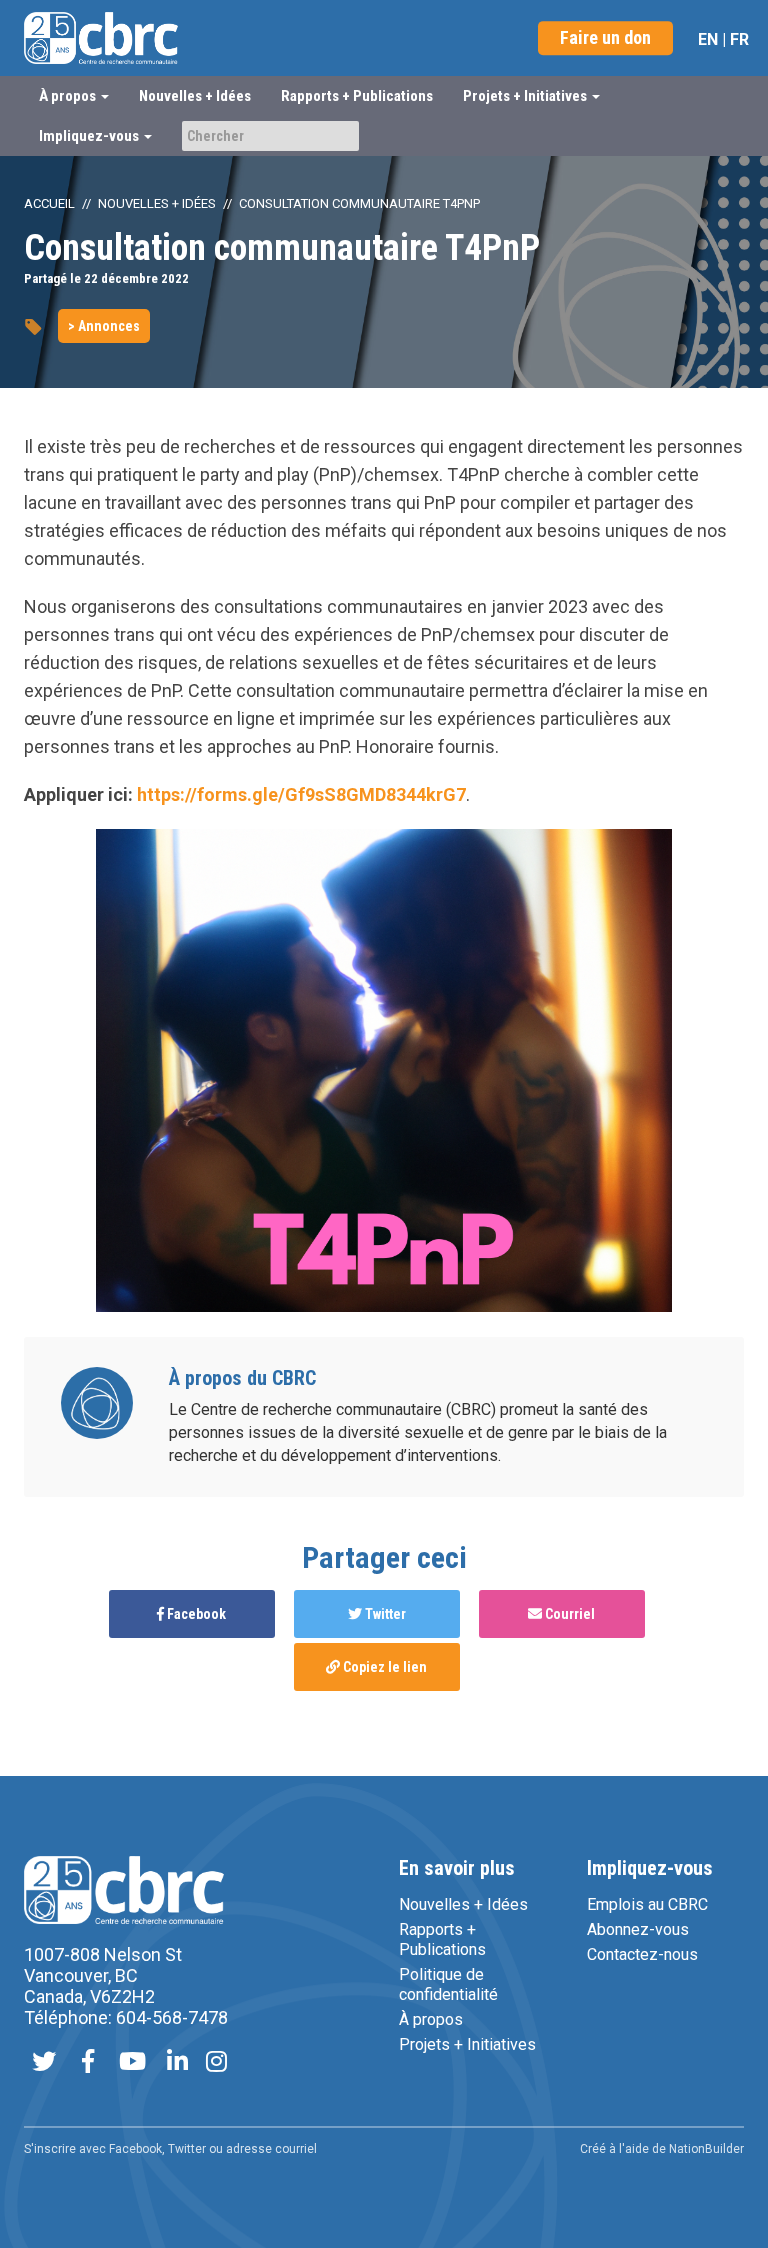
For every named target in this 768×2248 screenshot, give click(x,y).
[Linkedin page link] (177, 2063)
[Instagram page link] (216, 2063)
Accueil (49, 203)
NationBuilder (706, 2149)
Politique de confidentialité (448, 1984)
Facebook (195, 1614)
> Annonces (104, 326)
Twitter (384, 1614)
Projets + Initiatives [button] (526, 96)
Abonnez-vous (638, 1929)
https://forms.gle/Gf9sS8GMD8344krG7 (301, 794)
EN (708, 39)
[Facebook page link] (88, 2063)
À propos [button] (69, 96)
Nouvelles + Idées (195, 96)
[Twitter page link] (44, 2063)
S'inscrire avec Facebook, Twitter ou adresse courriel (170, 2149)
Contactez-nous (642, 1954)
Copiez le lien (383, 1667)
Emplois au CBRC (647, 1904)
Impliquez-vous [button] (90, 136)
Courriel (568, 1614)
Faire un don (605, 37)
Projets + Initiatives (467, 2044)
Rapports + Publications (357, 96)
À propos (431, 2019)
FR (739, 39)
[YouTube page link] (132, 2063)
